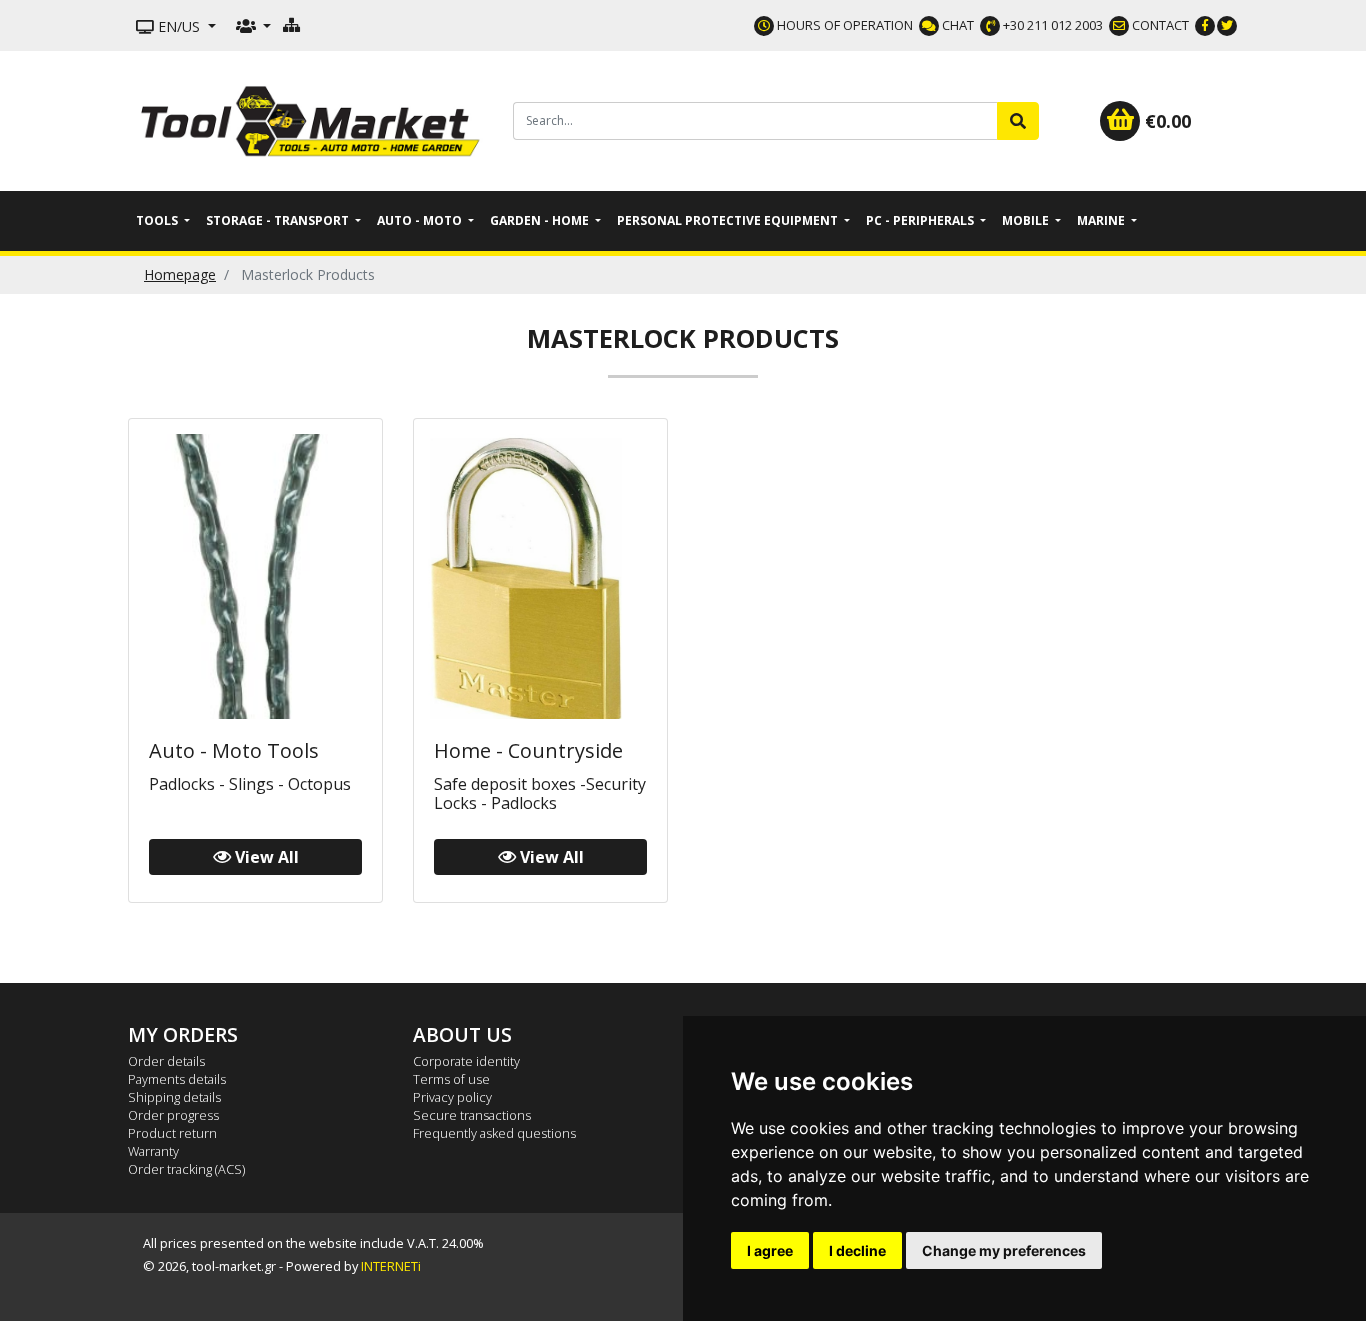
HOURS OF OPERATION (843, 25)
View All (265, 857)
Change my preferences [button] (1004, 1250)
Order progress (173, 1115)
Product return (172, 1133)
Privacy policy (452, 1097)
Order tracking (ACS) (186, 1169)
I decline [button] (857, 1250)
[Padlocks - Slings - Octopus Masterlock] (255, 574)
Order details (166, 1061)
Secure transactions (472, 1115)
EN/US (179, 26)
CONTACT (1159, 25)
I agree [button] (770, 1250)
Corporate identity (466, 1061)
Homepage (180, 274)
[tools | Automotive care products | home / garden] (313, 119)
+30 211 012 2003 (1051, 25)
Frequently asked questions (494, 1133)
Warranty (153, 1151)
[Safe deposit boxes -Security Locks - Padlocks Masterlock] (540, 574)
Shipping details (174, 1097)
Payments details (177, 1079)
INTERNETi (391, 1266)
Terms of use (451, 1079)
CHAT (956, 25)
